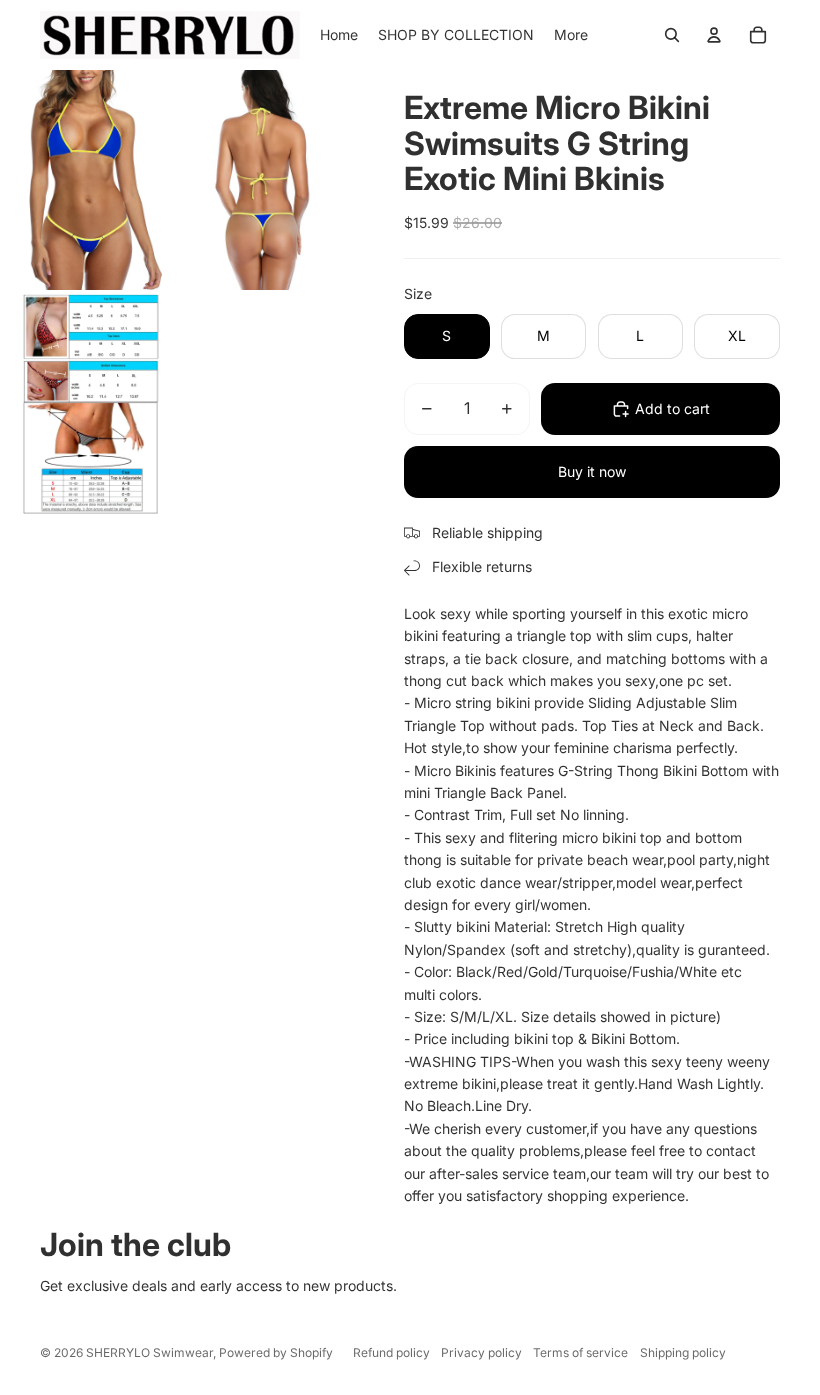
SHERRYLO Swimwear (149, 1352)
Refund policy (391, 1352)
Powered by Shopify (276, 1352)
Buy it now (592, 471)
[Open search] (672, 35)
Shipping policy (683, 1352)
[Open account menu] (714, 35)
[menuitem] (571, 35)
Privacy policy (481, 1352)
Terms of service (580, 1352)
